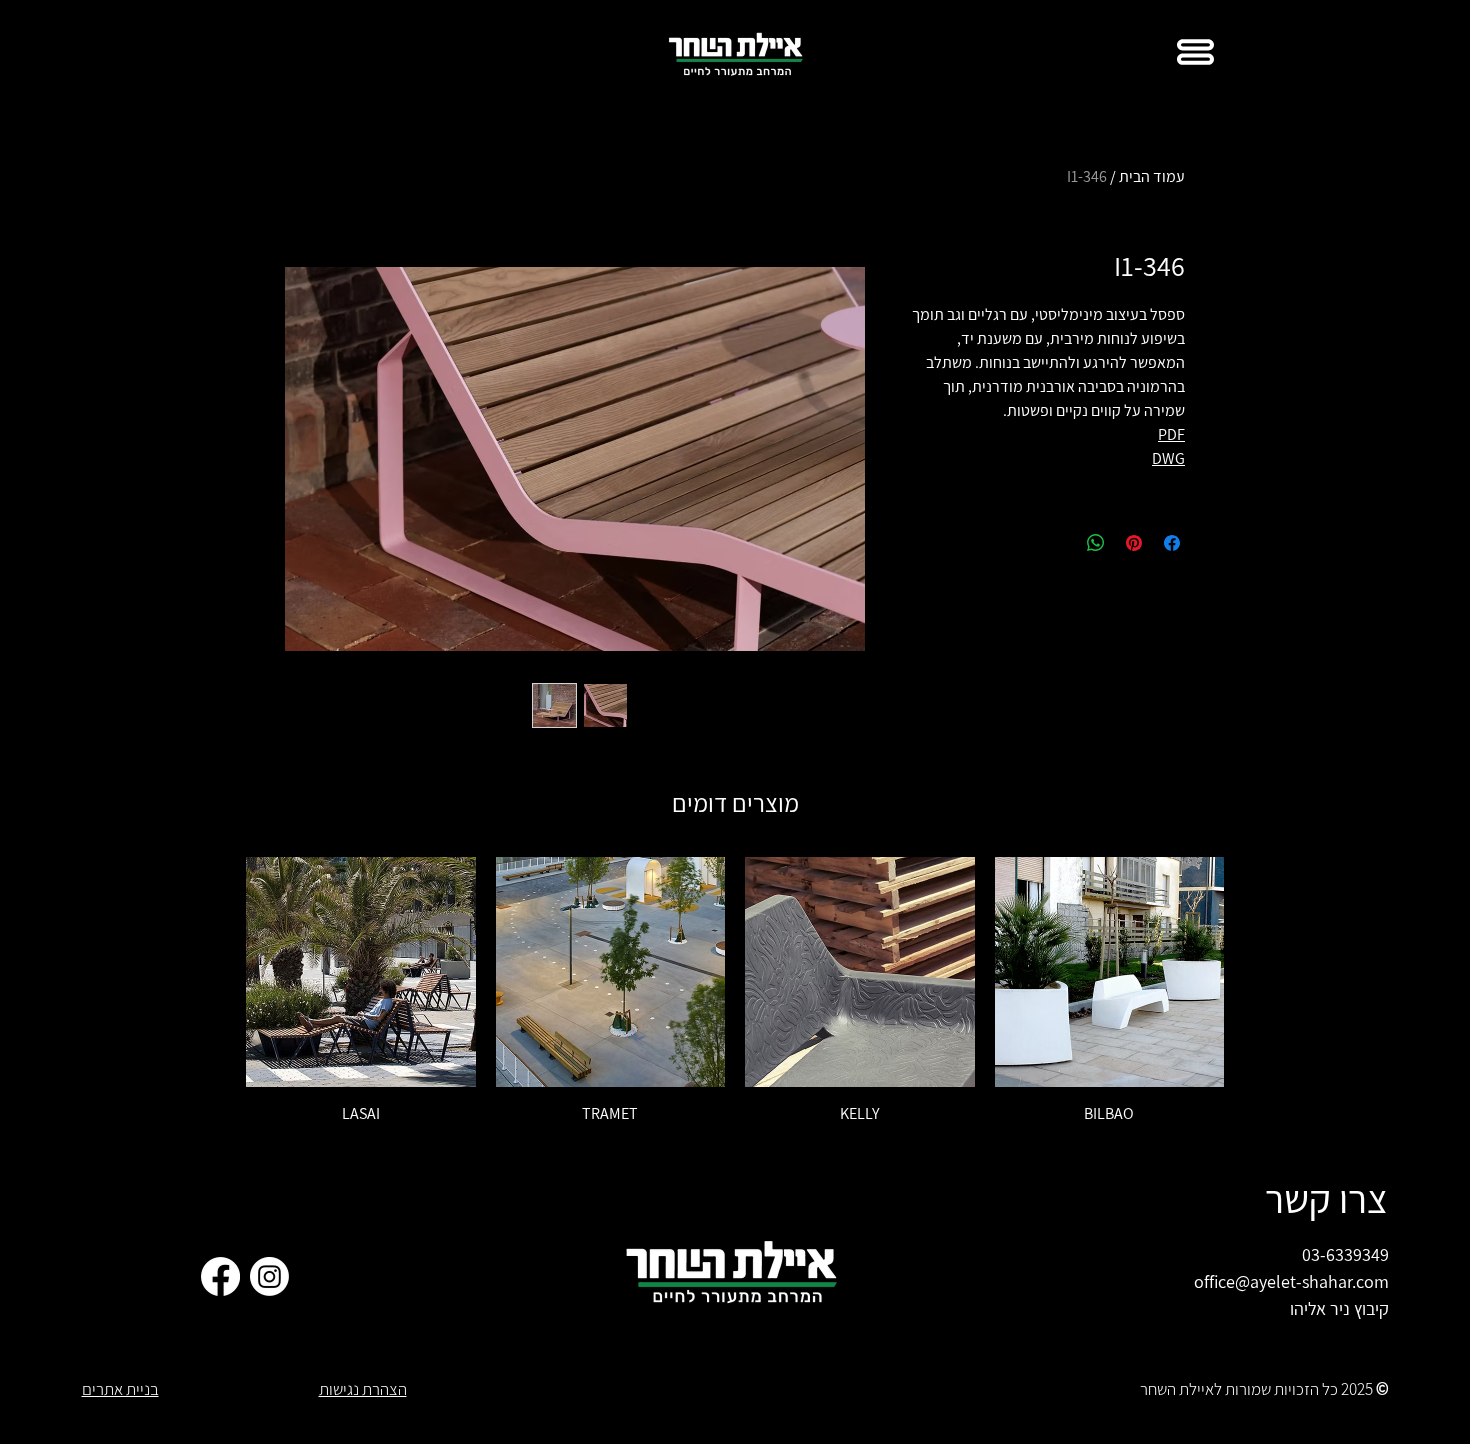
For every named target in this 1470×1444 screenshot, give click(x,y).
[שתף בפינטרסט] (1134, 543)
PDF (1171, 434)
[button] (1195, 52)
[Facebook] (220, 1276)
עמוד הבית (1152, 176)
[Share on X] (1058, 543)
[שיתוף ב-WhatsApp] (1096, 543)
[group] (735, 991)
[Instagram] (269, 1276)
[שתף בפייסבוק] (1172, 543)
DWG (1168, 458)
